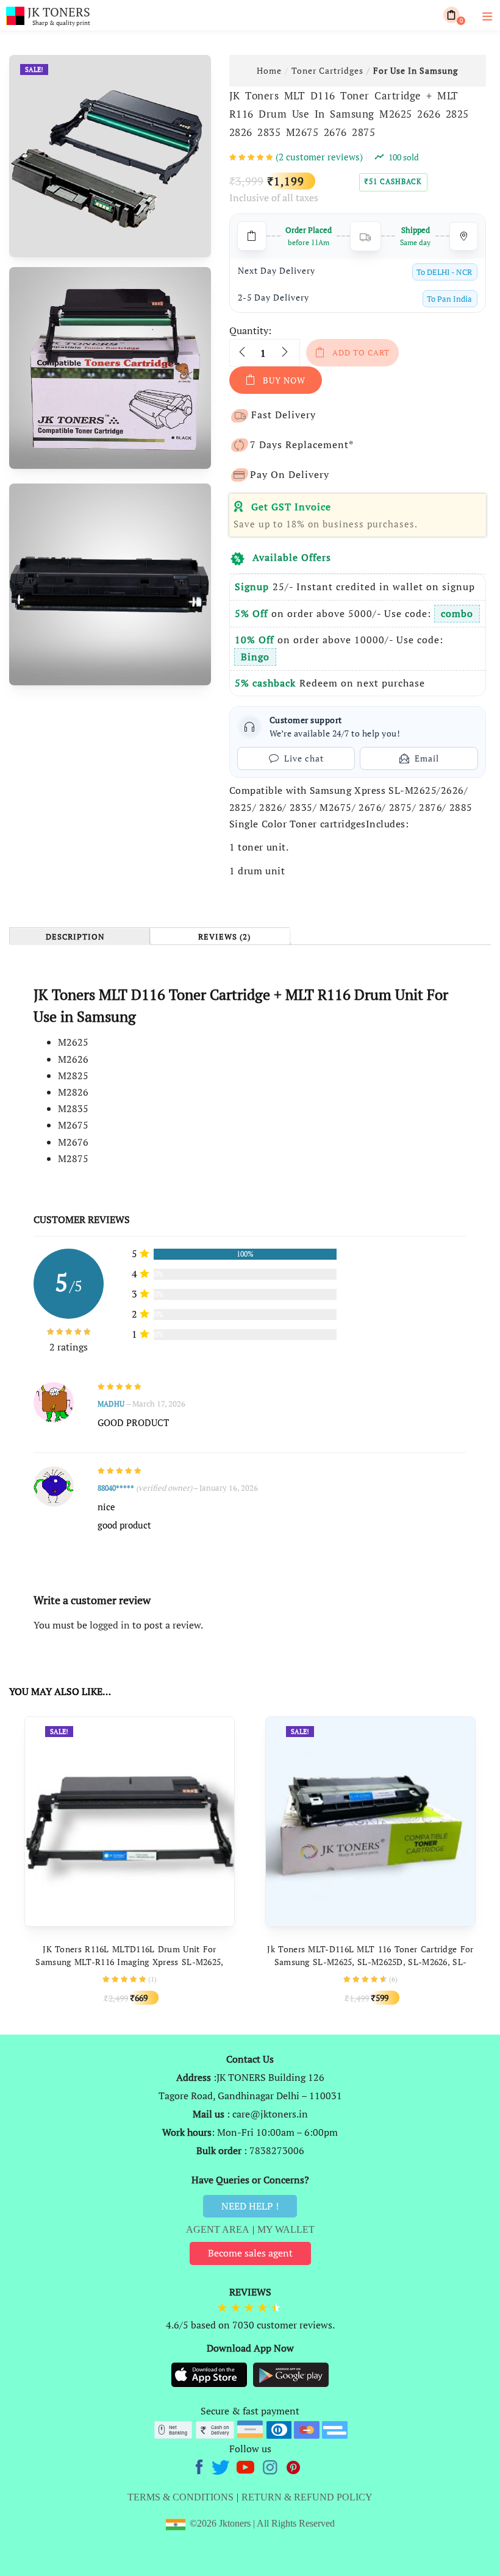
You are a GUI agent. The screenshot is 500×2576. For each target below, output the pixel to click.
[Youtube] (247, 2466)
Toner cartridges (327, 70)
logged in (110, 1625)
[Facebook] (201, 2466)
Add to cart (361, 352)
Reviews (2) (224, 937)
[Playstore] (291, 2374)
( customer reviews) (319, 157)
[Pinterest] (294, 2466)
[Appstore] (210, 2374)
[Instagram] (271, 2466)
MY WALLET (286, 2229)
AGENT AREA (218, 2229)
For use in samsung (416, 70)
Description (75, 937)
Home (269, 70)
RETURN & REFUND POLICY (307, 2497)
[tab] (79, 936)
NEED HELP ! (250, 2206)
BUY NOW (284, 380)
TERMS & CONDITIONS (180, 2497)
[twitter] (222, 2466)
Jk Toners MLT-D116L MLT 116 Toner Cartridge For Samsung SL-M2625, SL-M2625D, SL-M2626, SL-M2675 (370, 1962)
